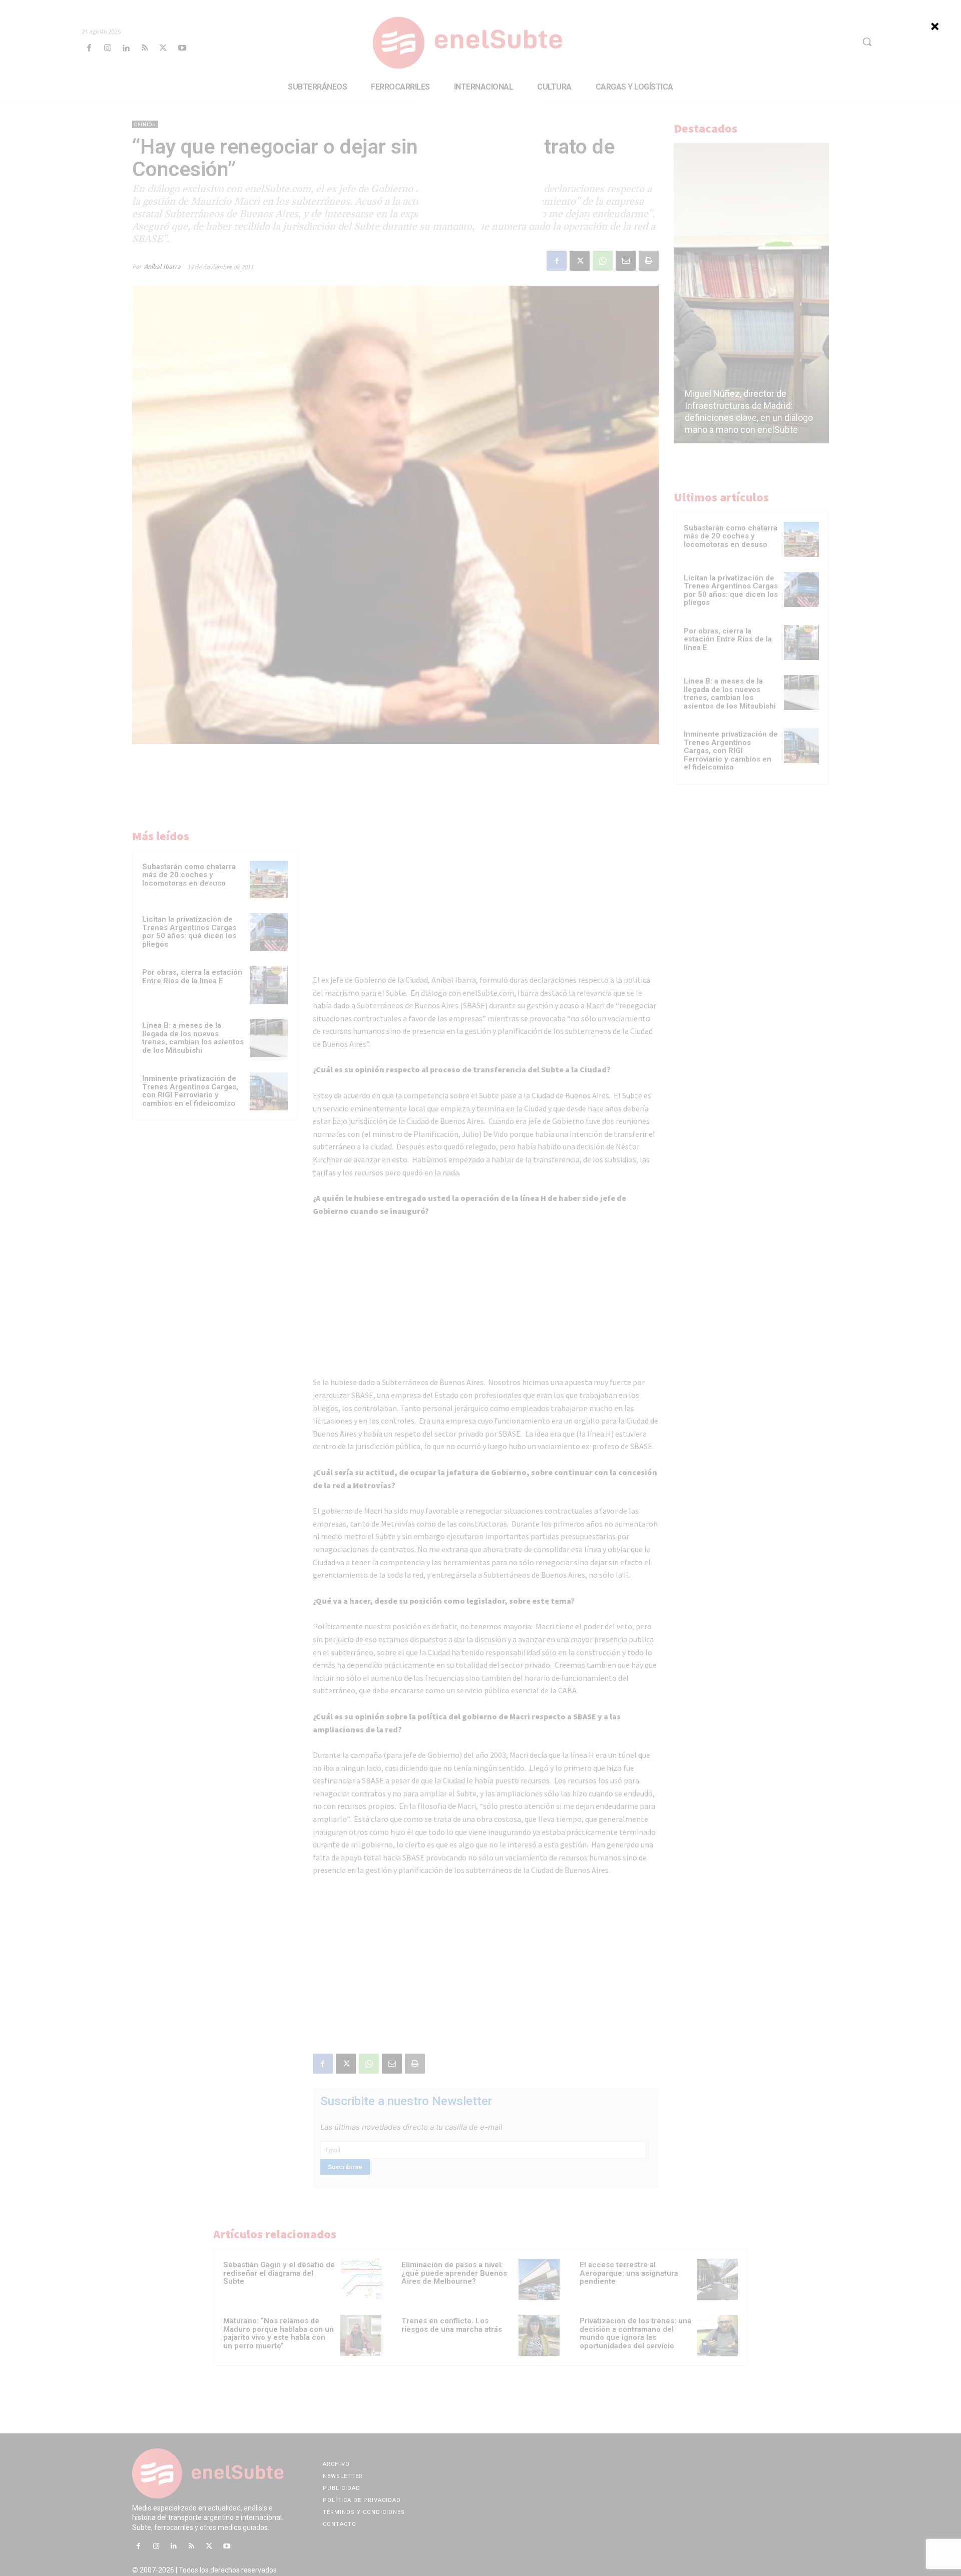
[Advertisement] (480, 162)
